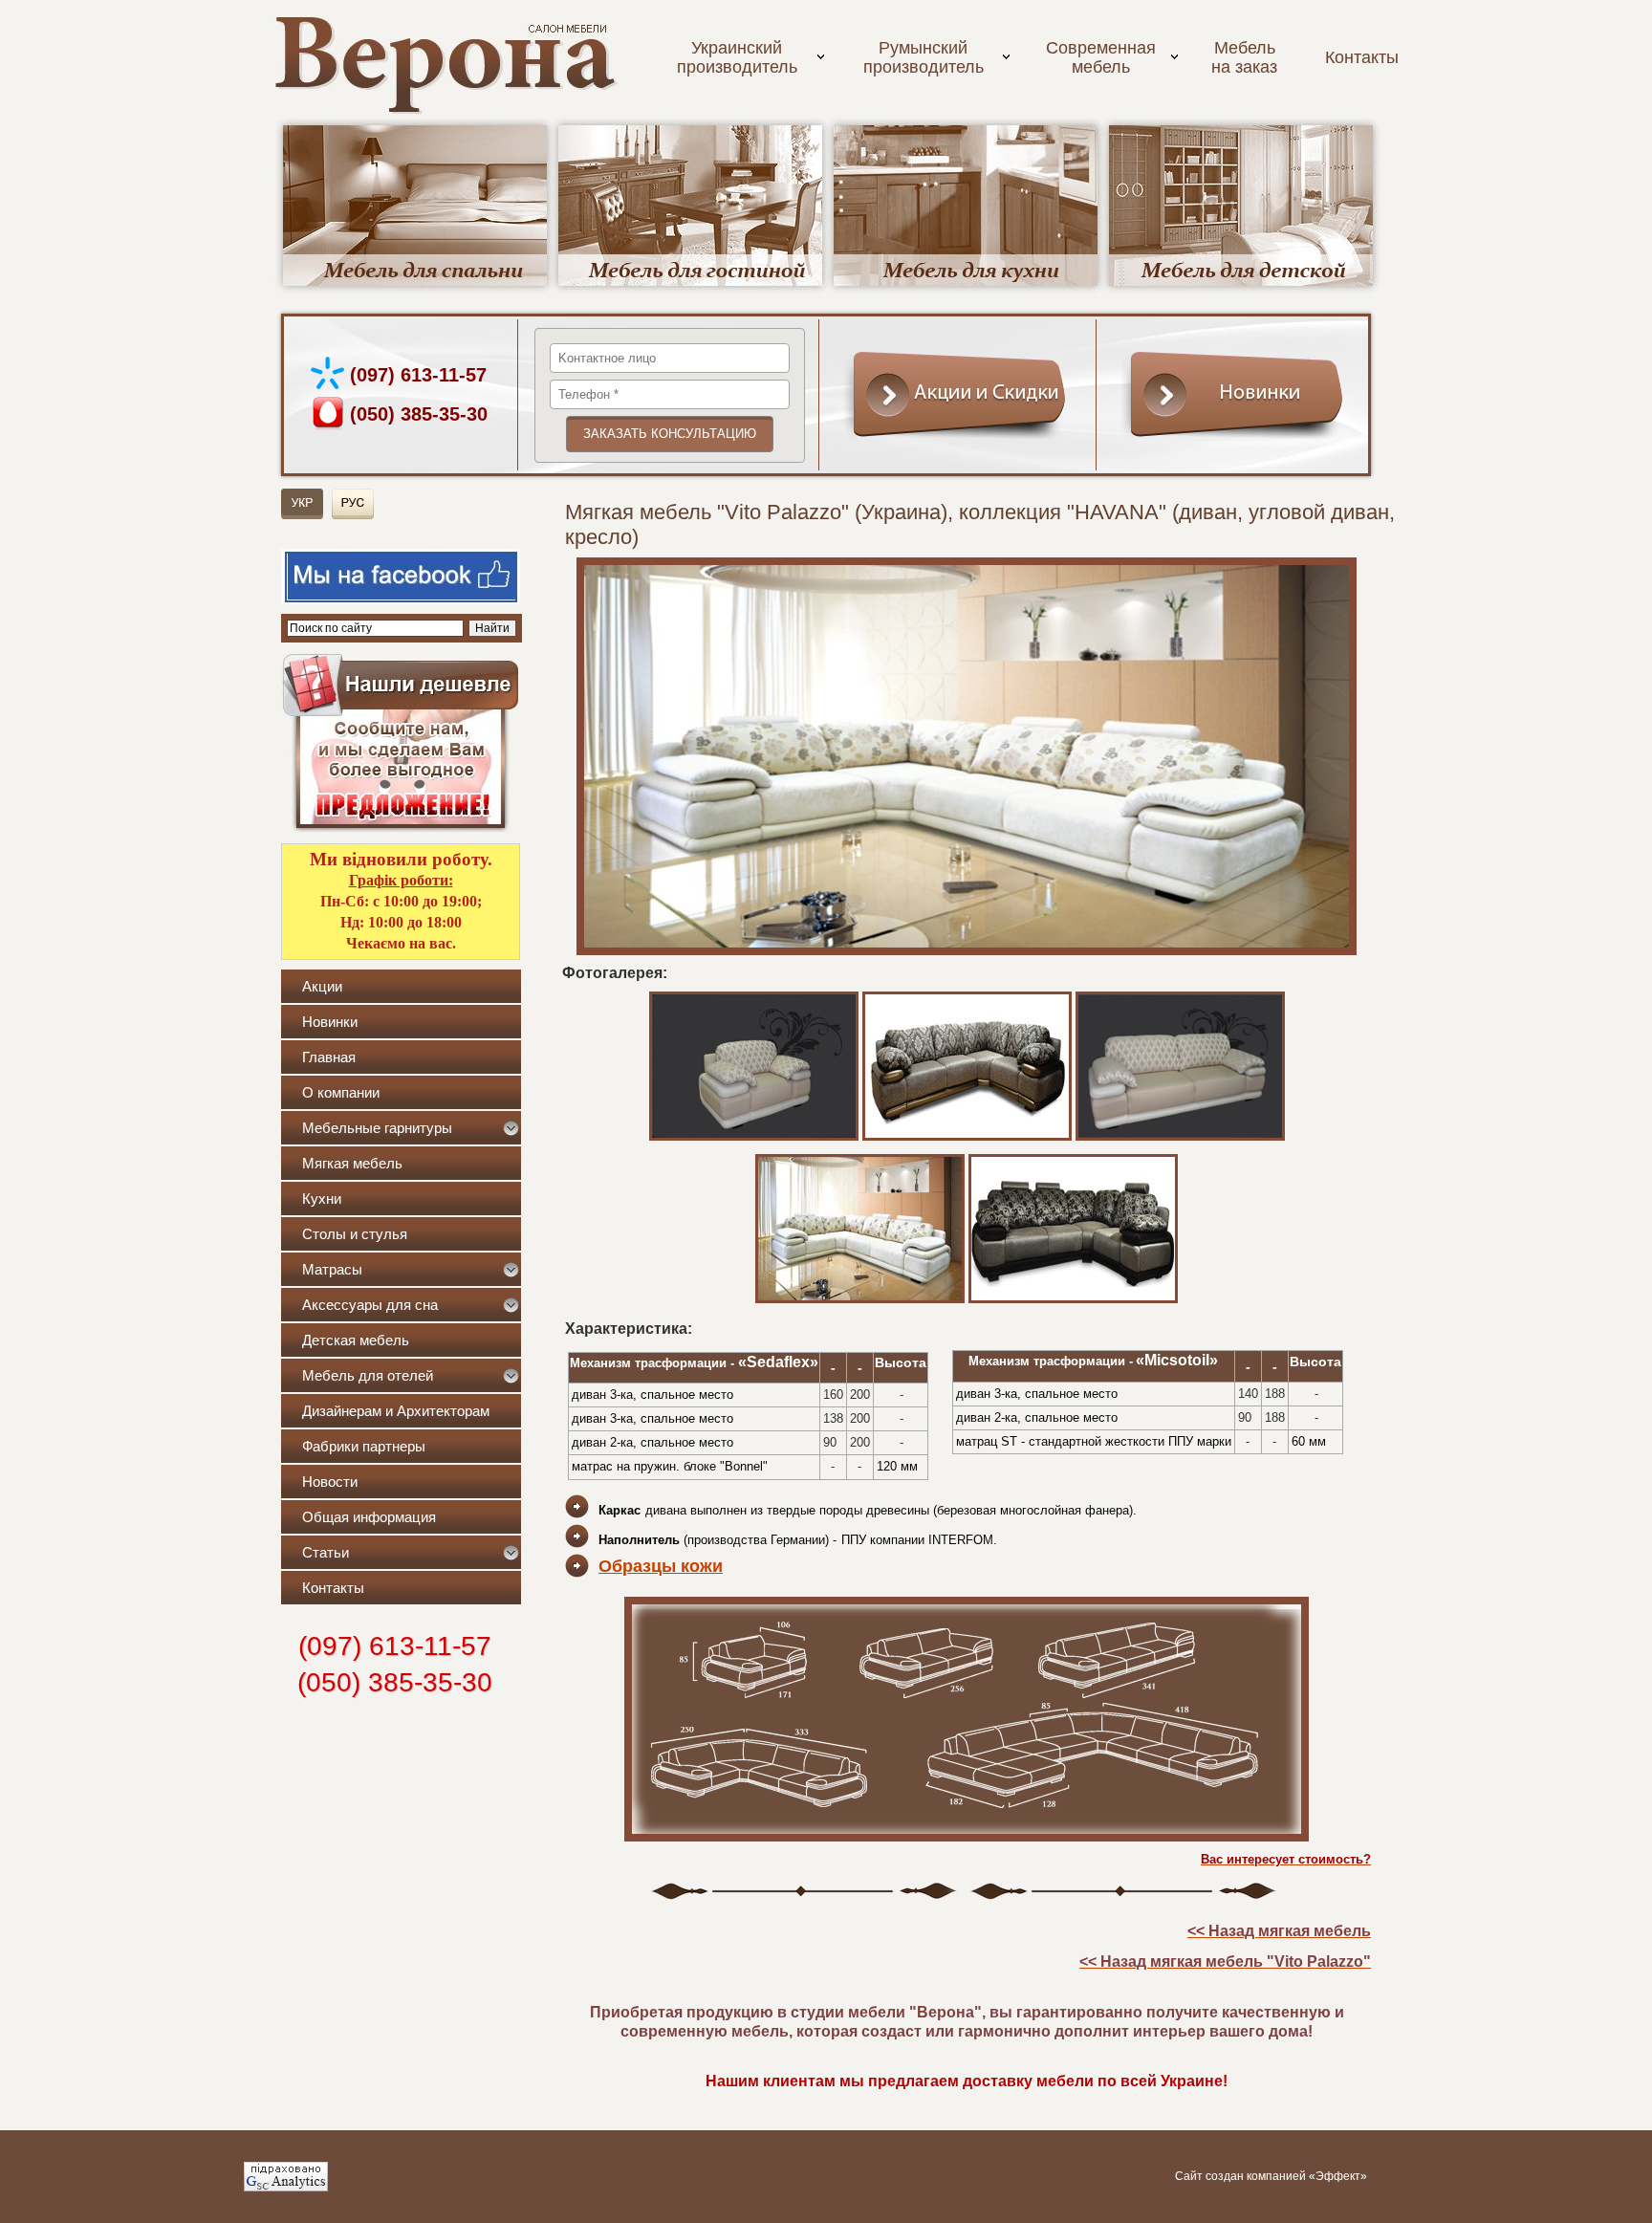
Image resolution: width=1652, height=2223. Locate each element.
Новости (330, 1482)
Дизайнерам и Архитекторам (396, 1411)
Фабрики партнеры (364, 1446)
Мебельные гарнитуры (377, 1128)
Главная (329, 1057)
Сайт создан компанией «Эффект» (1271, 2176)
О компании (341, 1092)
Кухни (322, 1199)
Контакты (1362, 57)
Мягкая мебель (352, 1163)
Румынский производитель (924, 57)
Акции (322, 986)
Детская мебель (356, 1340)
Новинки (330, 1022)
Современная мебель (1101, 57)
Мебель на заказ (1244, 57)
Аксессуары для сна (370, 1305)
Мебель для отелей (368, 1375)
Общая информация (369, 1517)
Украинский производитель (737, 57)
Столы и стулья (355, 1234)
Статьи (326, 1552)
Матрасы (332, 1269)
